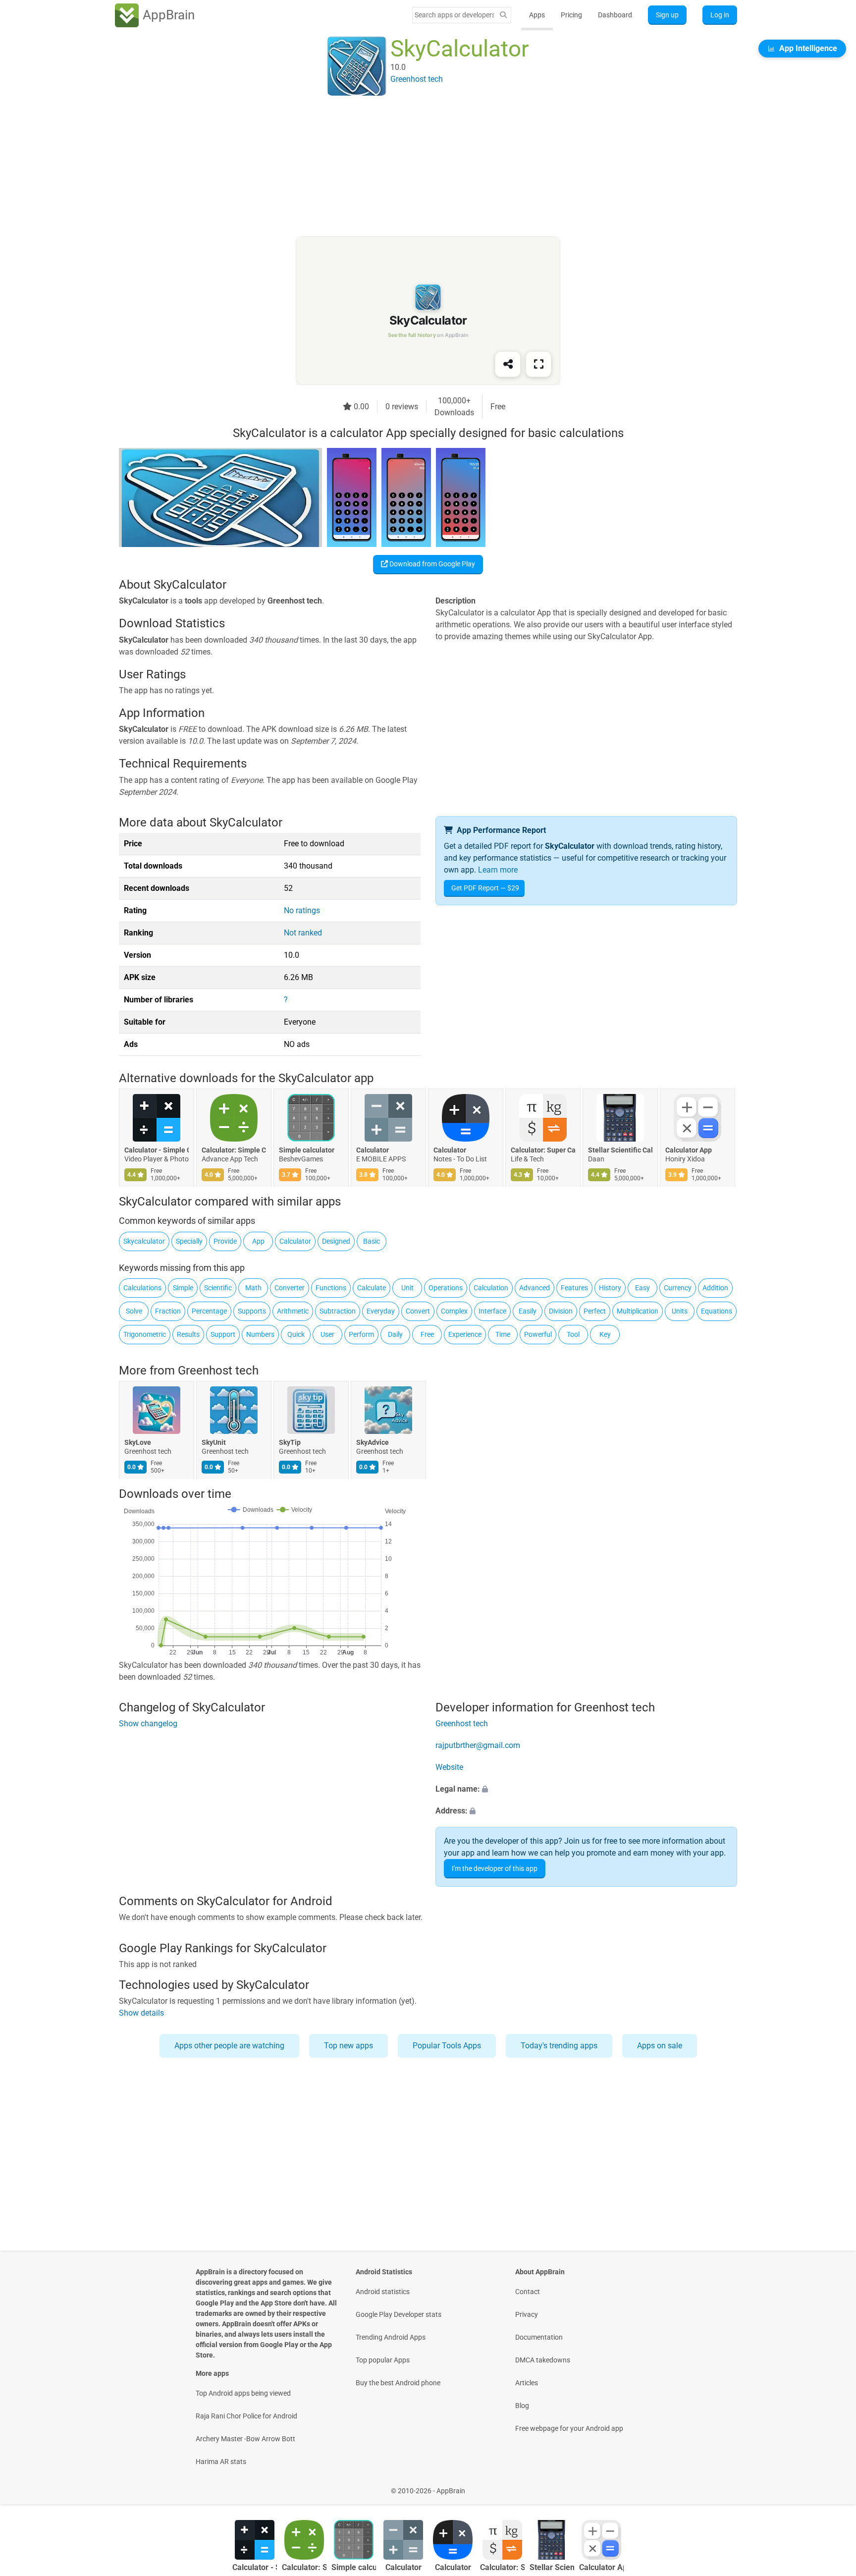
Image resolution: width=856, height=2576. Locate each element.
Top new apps (348, 2046)
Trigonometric (145, 1334)
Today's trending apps (559, 2046)
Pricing (571, 15)
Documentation (539, 2337)
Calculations (142, 1288)
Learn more (498, 870)
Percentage (209, 1311)
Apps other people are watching (229, 2046)
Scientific (218, 1288)
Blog (522, 2406)
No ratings (302, 910)
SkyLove (138, 1443)
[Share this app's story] (508, 364)
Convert (418, 1311)
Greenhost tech (218, 1370)
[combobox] (454, 15)
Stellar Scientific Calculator (620, 1151)
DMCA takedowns (543, 2360)
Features (574, 1288)
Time (503, 1334)
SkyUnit (214, 1443)
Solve (134, 1311)
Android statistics (383, 2292)
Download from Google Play (431, 564)
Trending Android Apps (391, 2337)
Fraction (168, 1311)
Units (680, 1311)
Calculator (373, 1151)
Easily (528, 1311)
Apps (537, 15)
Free (427, 1334)
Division (561, 1311)
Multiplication (638, 1311)
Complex (454, 1311)
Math (253, 1288)
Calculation (491, 1288)
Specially (189, 1241)
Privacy (527, 2314)
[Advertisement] (416, 167)
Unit (407, 1288)
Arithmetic (293, 1311)
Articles (527, 2383)
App (258, 1241)
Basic (372, 1241)
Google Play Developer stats (399, 2314)
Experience (465, 1334)
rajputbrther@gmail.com (478, 1745)
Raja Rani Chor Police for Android (246, 2416)
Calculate (372, 1288)
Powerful (538, 1334)
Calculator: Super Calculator (543, 1151)
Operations (446, 1288)
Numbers (260, 1334)
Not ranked (303, 933)
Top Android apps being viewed (243, 2393)
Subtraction (338, 1311)
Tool (573, 1334)
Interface (492, 1311)
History (610, 1288)
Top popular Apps (383, 2360)
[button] (586, 1789)
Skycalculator (144, 1241)
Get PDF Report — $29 (485, 888)
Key (605, 1334)
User (327, 1334)
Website (449, 1767)
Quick (296, 1334)
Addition (715, 1288)
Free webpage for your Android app (569, 2428)
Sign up (667, 15)
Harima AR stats (221, 2462)
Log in (720, 15)
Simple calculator (307, 1151)
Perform (361, 1334)
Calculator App (689, 1151)
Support (223, 1334)
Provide (225, 1241)
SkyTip (290, 1443)
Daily (395, 1334)
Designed (336, 1241)
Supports (252, 1311)
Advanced (535, 1288)
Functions (331, 1288)
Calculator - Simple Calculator (157, 1151)
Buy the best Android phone (398, 2383)
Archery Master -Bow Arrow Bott (245, 2439)
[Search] (503, 15)
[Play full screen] (538, 364)
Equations (717, 1311)
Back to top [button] (831, 2486)
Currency (678, 1288)
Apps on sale (660, 2046)
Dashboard (615, 15)
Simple (183, 1288)
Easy (642, 1288)
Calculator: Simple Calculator (234, 1151)
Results (188, 1334)
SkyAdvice (373, 1443)
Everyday (381, 1311)
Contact (528, 2292)
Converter (290, 1288)
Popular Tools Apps (447, 2046)
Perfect (595, 1311)
